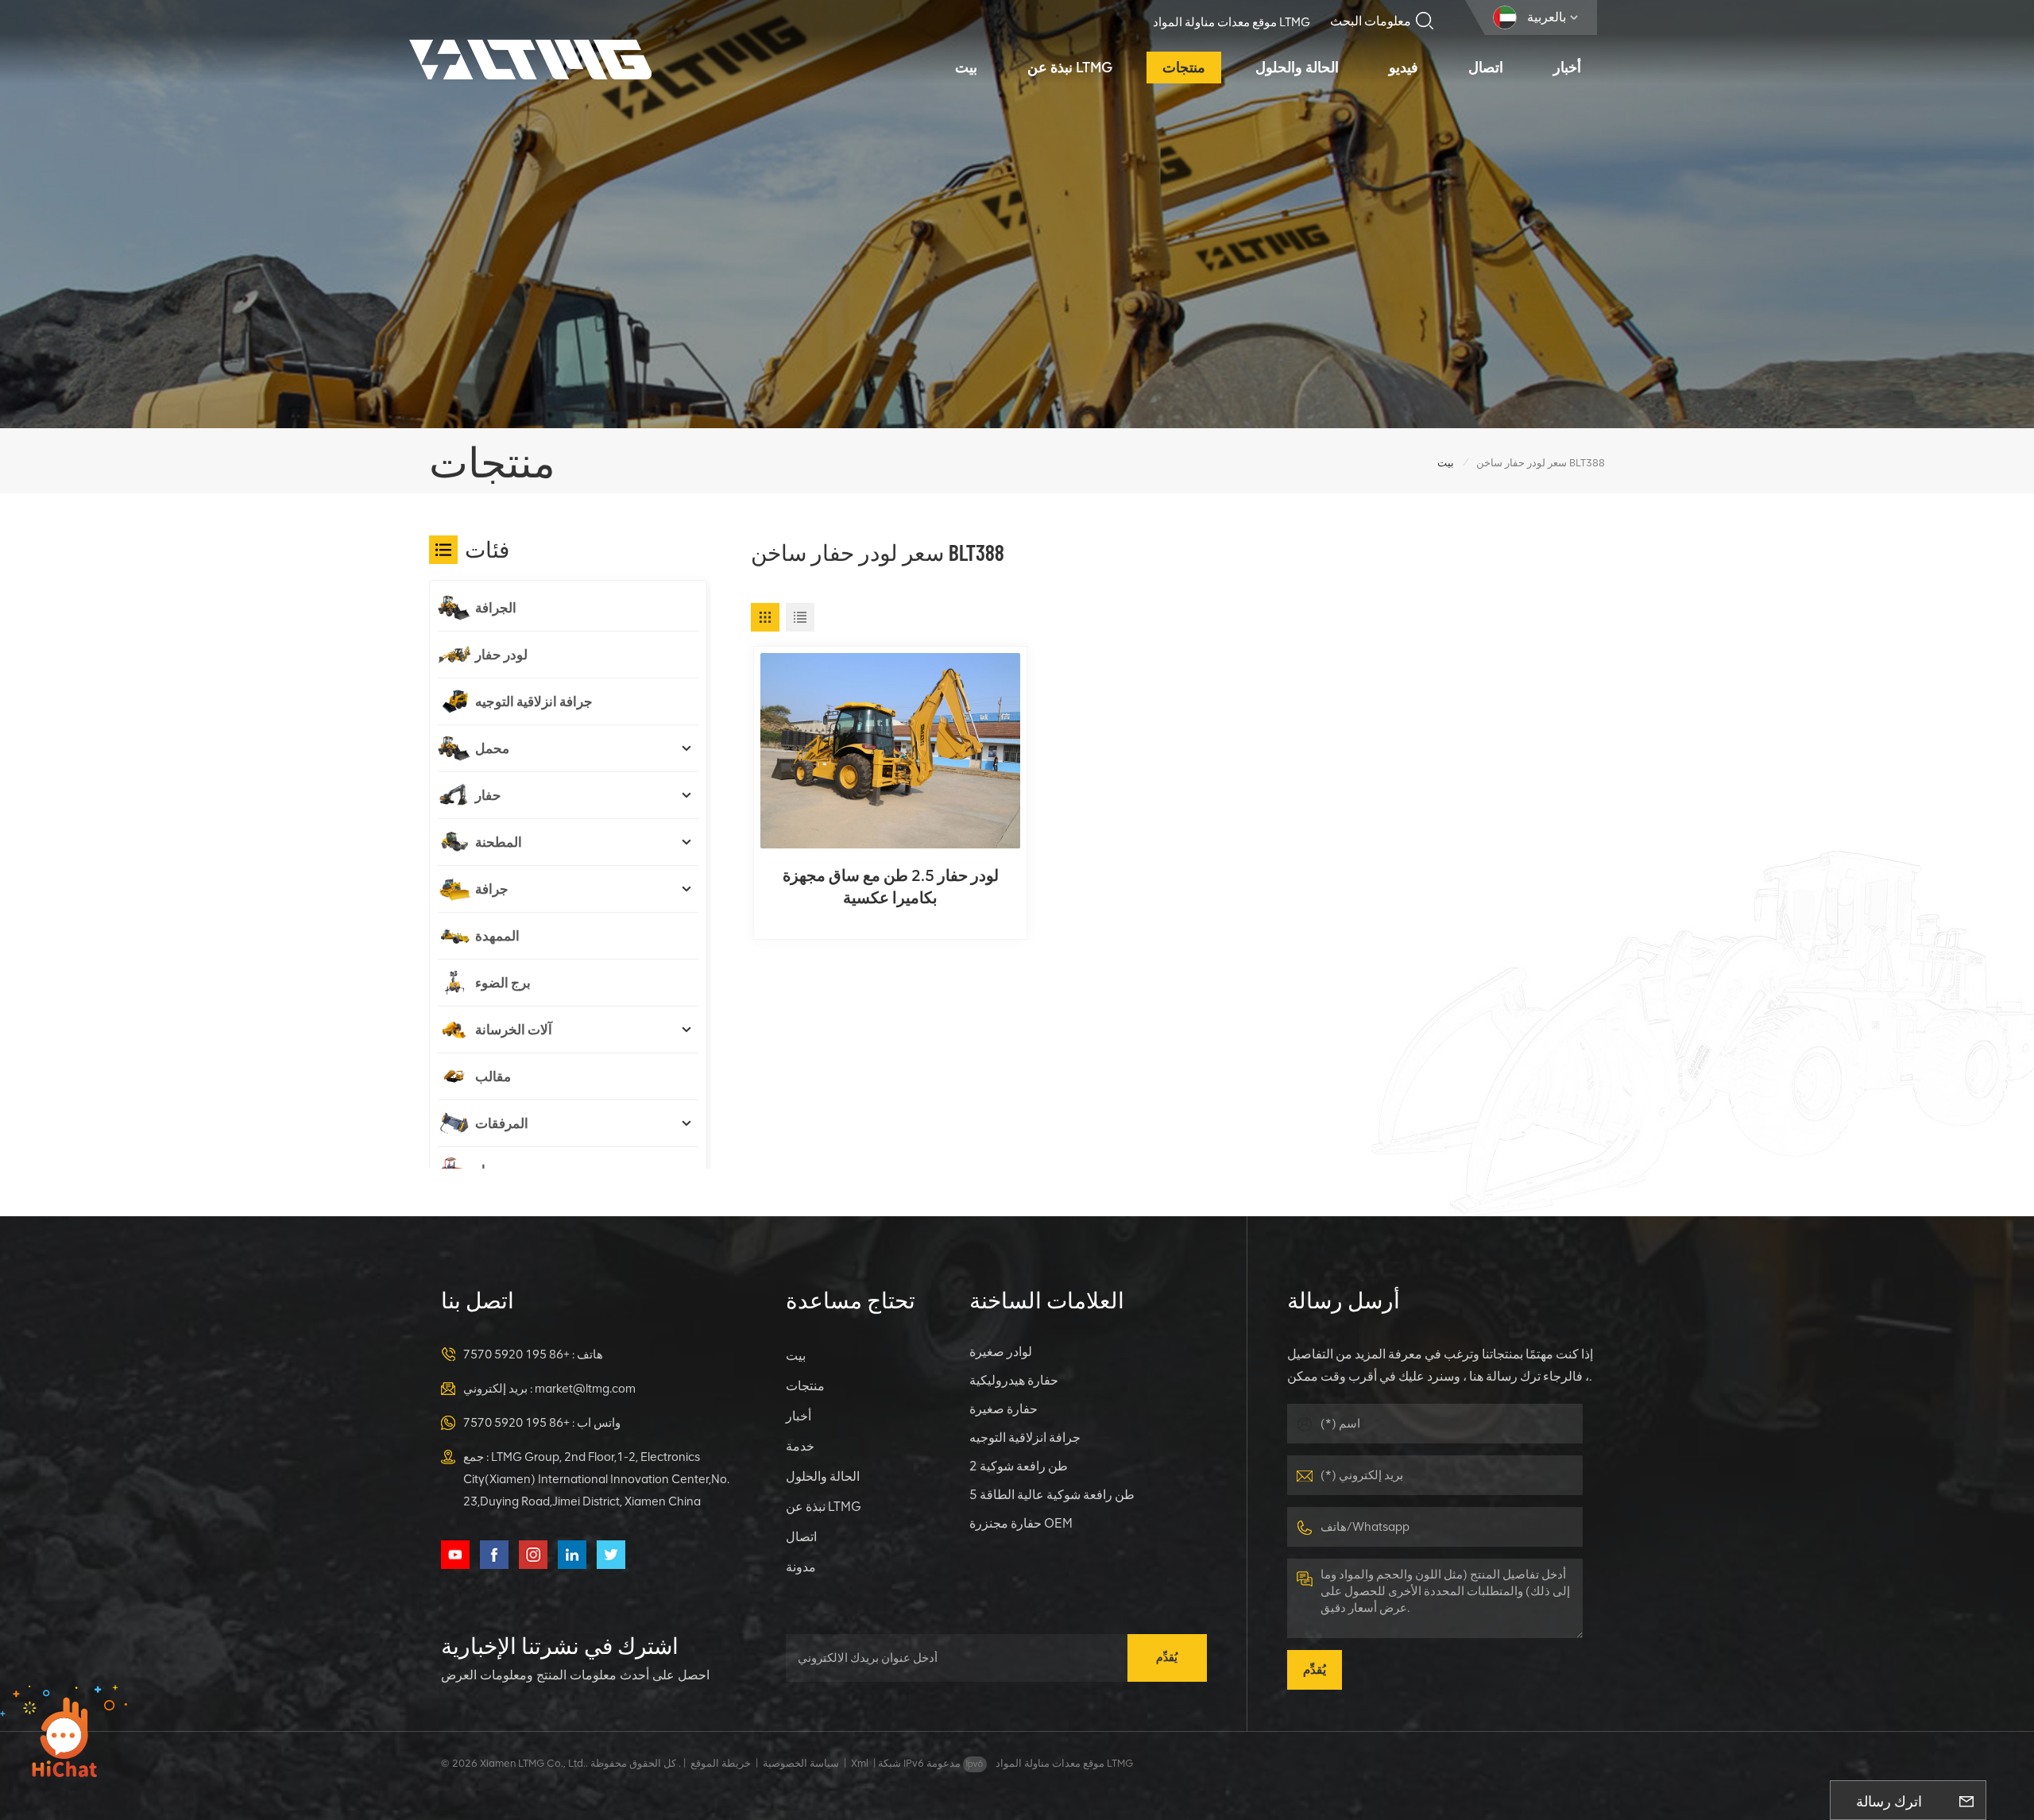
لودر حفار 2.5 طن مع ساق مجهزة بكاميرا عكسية (891, 887)
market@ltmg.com (585, 1389)
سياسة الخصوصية (801, 1763)
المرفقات (502, 1123)
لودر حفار (501, 655)
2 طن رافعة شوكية (1019, 1466)
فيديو (1404, 68)
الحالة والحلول (1297, 68)
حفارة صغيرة (1003, 1409)
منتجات (1184, 68)
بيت (966, 68)
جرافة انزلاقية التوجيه (534, 701)
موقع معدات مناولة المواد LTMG (1232, 22)
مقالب (493, 1076)
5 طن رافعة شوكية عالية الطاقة (1052, 1495)
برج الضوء (503, 983)
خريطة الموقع (721, 1763)
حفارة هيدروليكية (1014, 1380)
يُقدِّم (1167, 1658)
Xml (860, 1763)
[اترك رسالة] (1966, 1800)
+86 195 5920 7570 (516, 1354)
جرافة (492, 889)
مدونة (801, 1567)
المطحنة (499, 842)
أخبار (1567, 68)
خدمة (800, 1446)
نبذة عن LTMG (1070, 68)
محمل (492, 748)
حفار (488, 795)
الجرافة (496, 608)
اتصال (1486, 68)
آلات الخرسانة (514, 1030)
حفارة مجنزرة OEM (1021, 1523)
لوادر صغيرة (1001, 1352)
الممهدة (497, 936)
